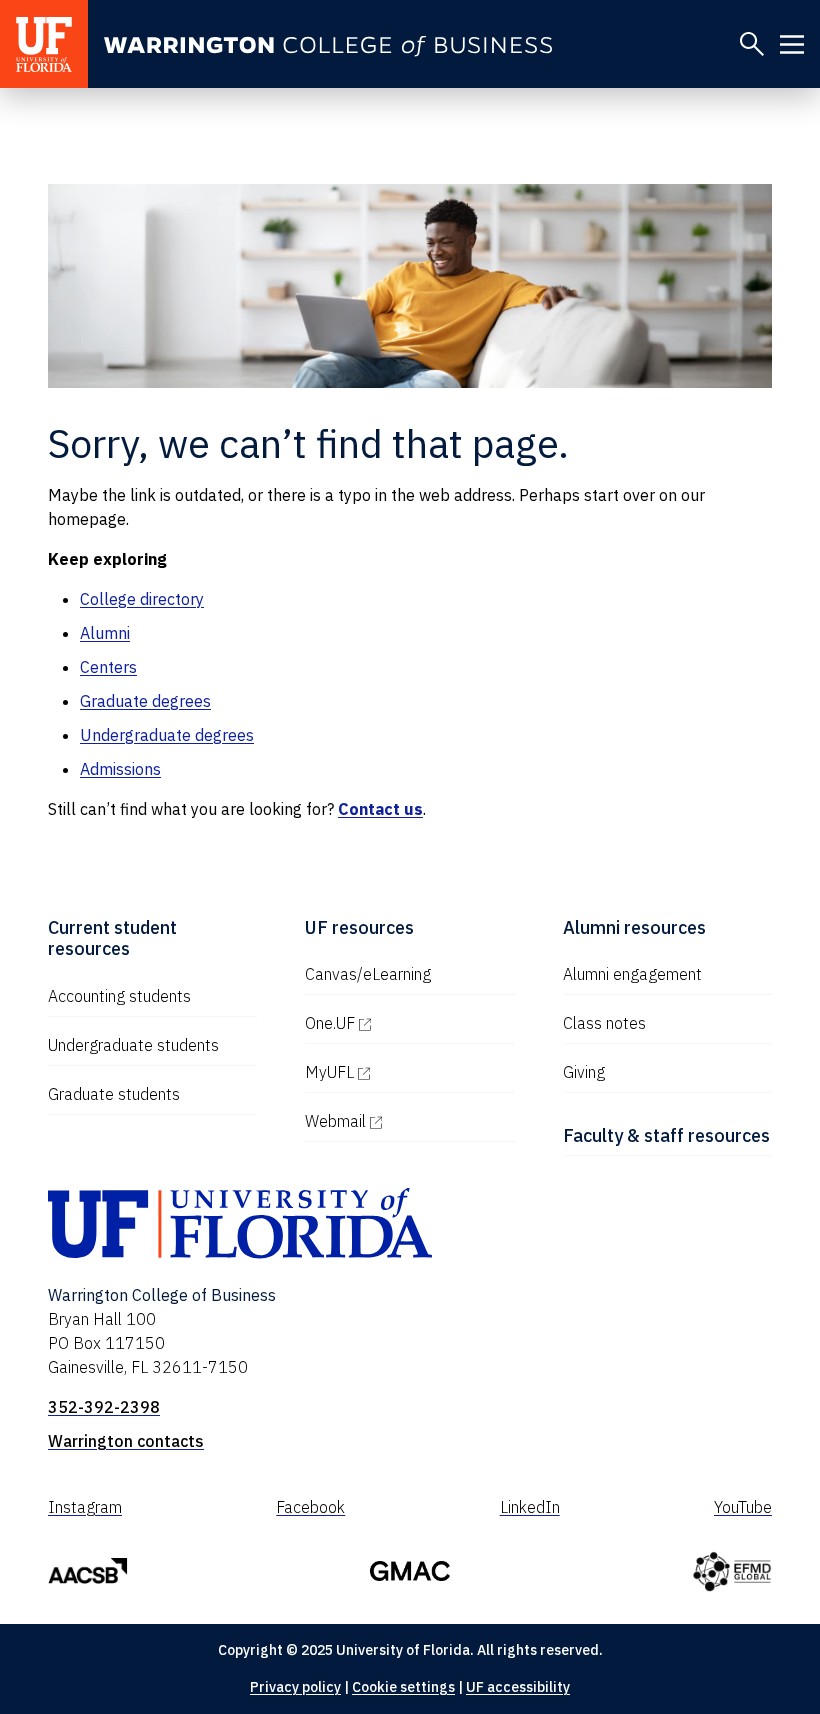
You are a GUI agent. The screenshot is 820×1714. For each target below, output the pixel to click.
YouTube (743, 1507)
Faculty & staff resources (666, 1135)
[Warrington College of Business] (328, 46)
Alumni (105, 633)
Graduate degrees (145, 701)
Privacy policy (295, 1687)
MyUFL (409, 1072)
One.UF (409, 1023)
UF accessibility (518, 1687)
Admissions (120, 769)
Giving (584, 1072)
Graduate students (114, 1094)
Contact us (380, 809)
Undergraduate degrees (167, 735)
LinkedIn (530, 1507)
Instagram (85, 1507)
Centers (108, 667)
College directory (142, 599)
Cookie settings (403, 1687)
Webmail (409, 1121)
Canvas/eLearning (368, 974)
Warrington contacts (126, 1441)
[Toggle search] (752, 44)
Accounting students (119, 996)
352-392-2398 (104, 1407)
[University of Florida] (44, 44)
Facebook (310, 1507)
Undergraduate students (133, 1045)
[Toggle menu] (792, 44)
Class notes (604, 1023)
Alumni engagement (632, 974)
